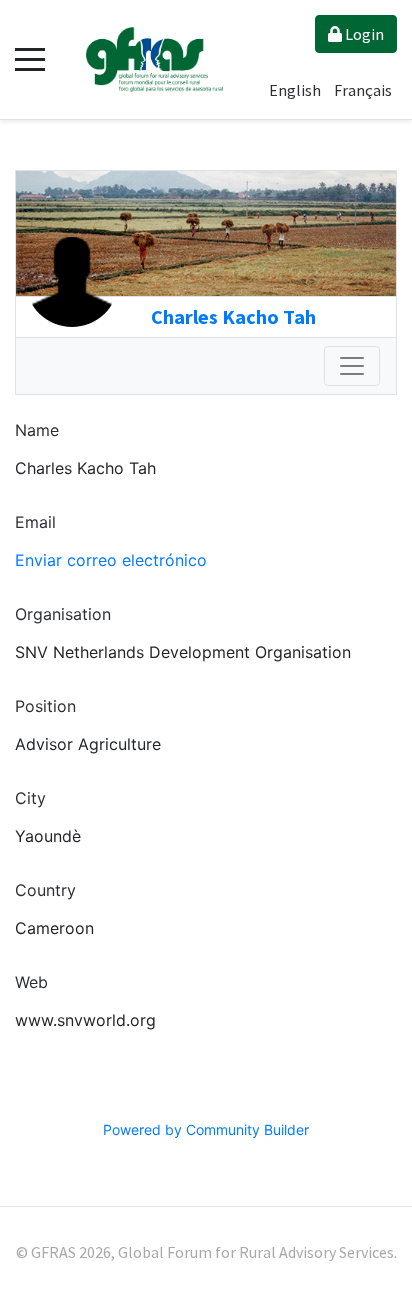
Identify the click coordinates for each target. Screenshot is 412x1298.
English (296, 90)
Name (37, 430)
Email (35, 522)
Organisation (63, 614)
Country (45, 890)
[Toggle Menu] (352, 366)
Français (363, 90)
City (30, 798)
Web (31, 982)
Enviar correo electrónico (111, 560)
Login (363, 34)
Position (45, 706)
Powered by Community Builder (206, 1129)
